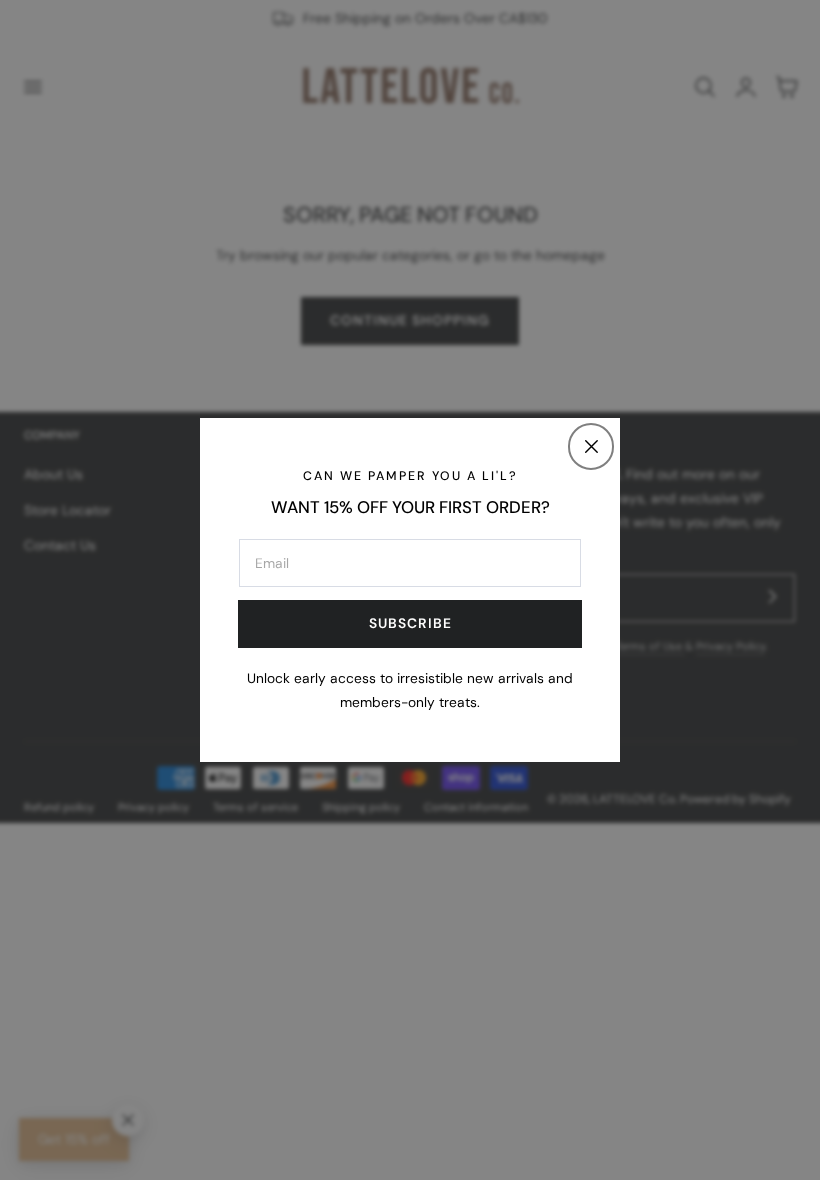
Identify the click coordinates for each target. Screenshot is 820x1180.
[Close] (591, 446)
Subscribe (410, 623)
